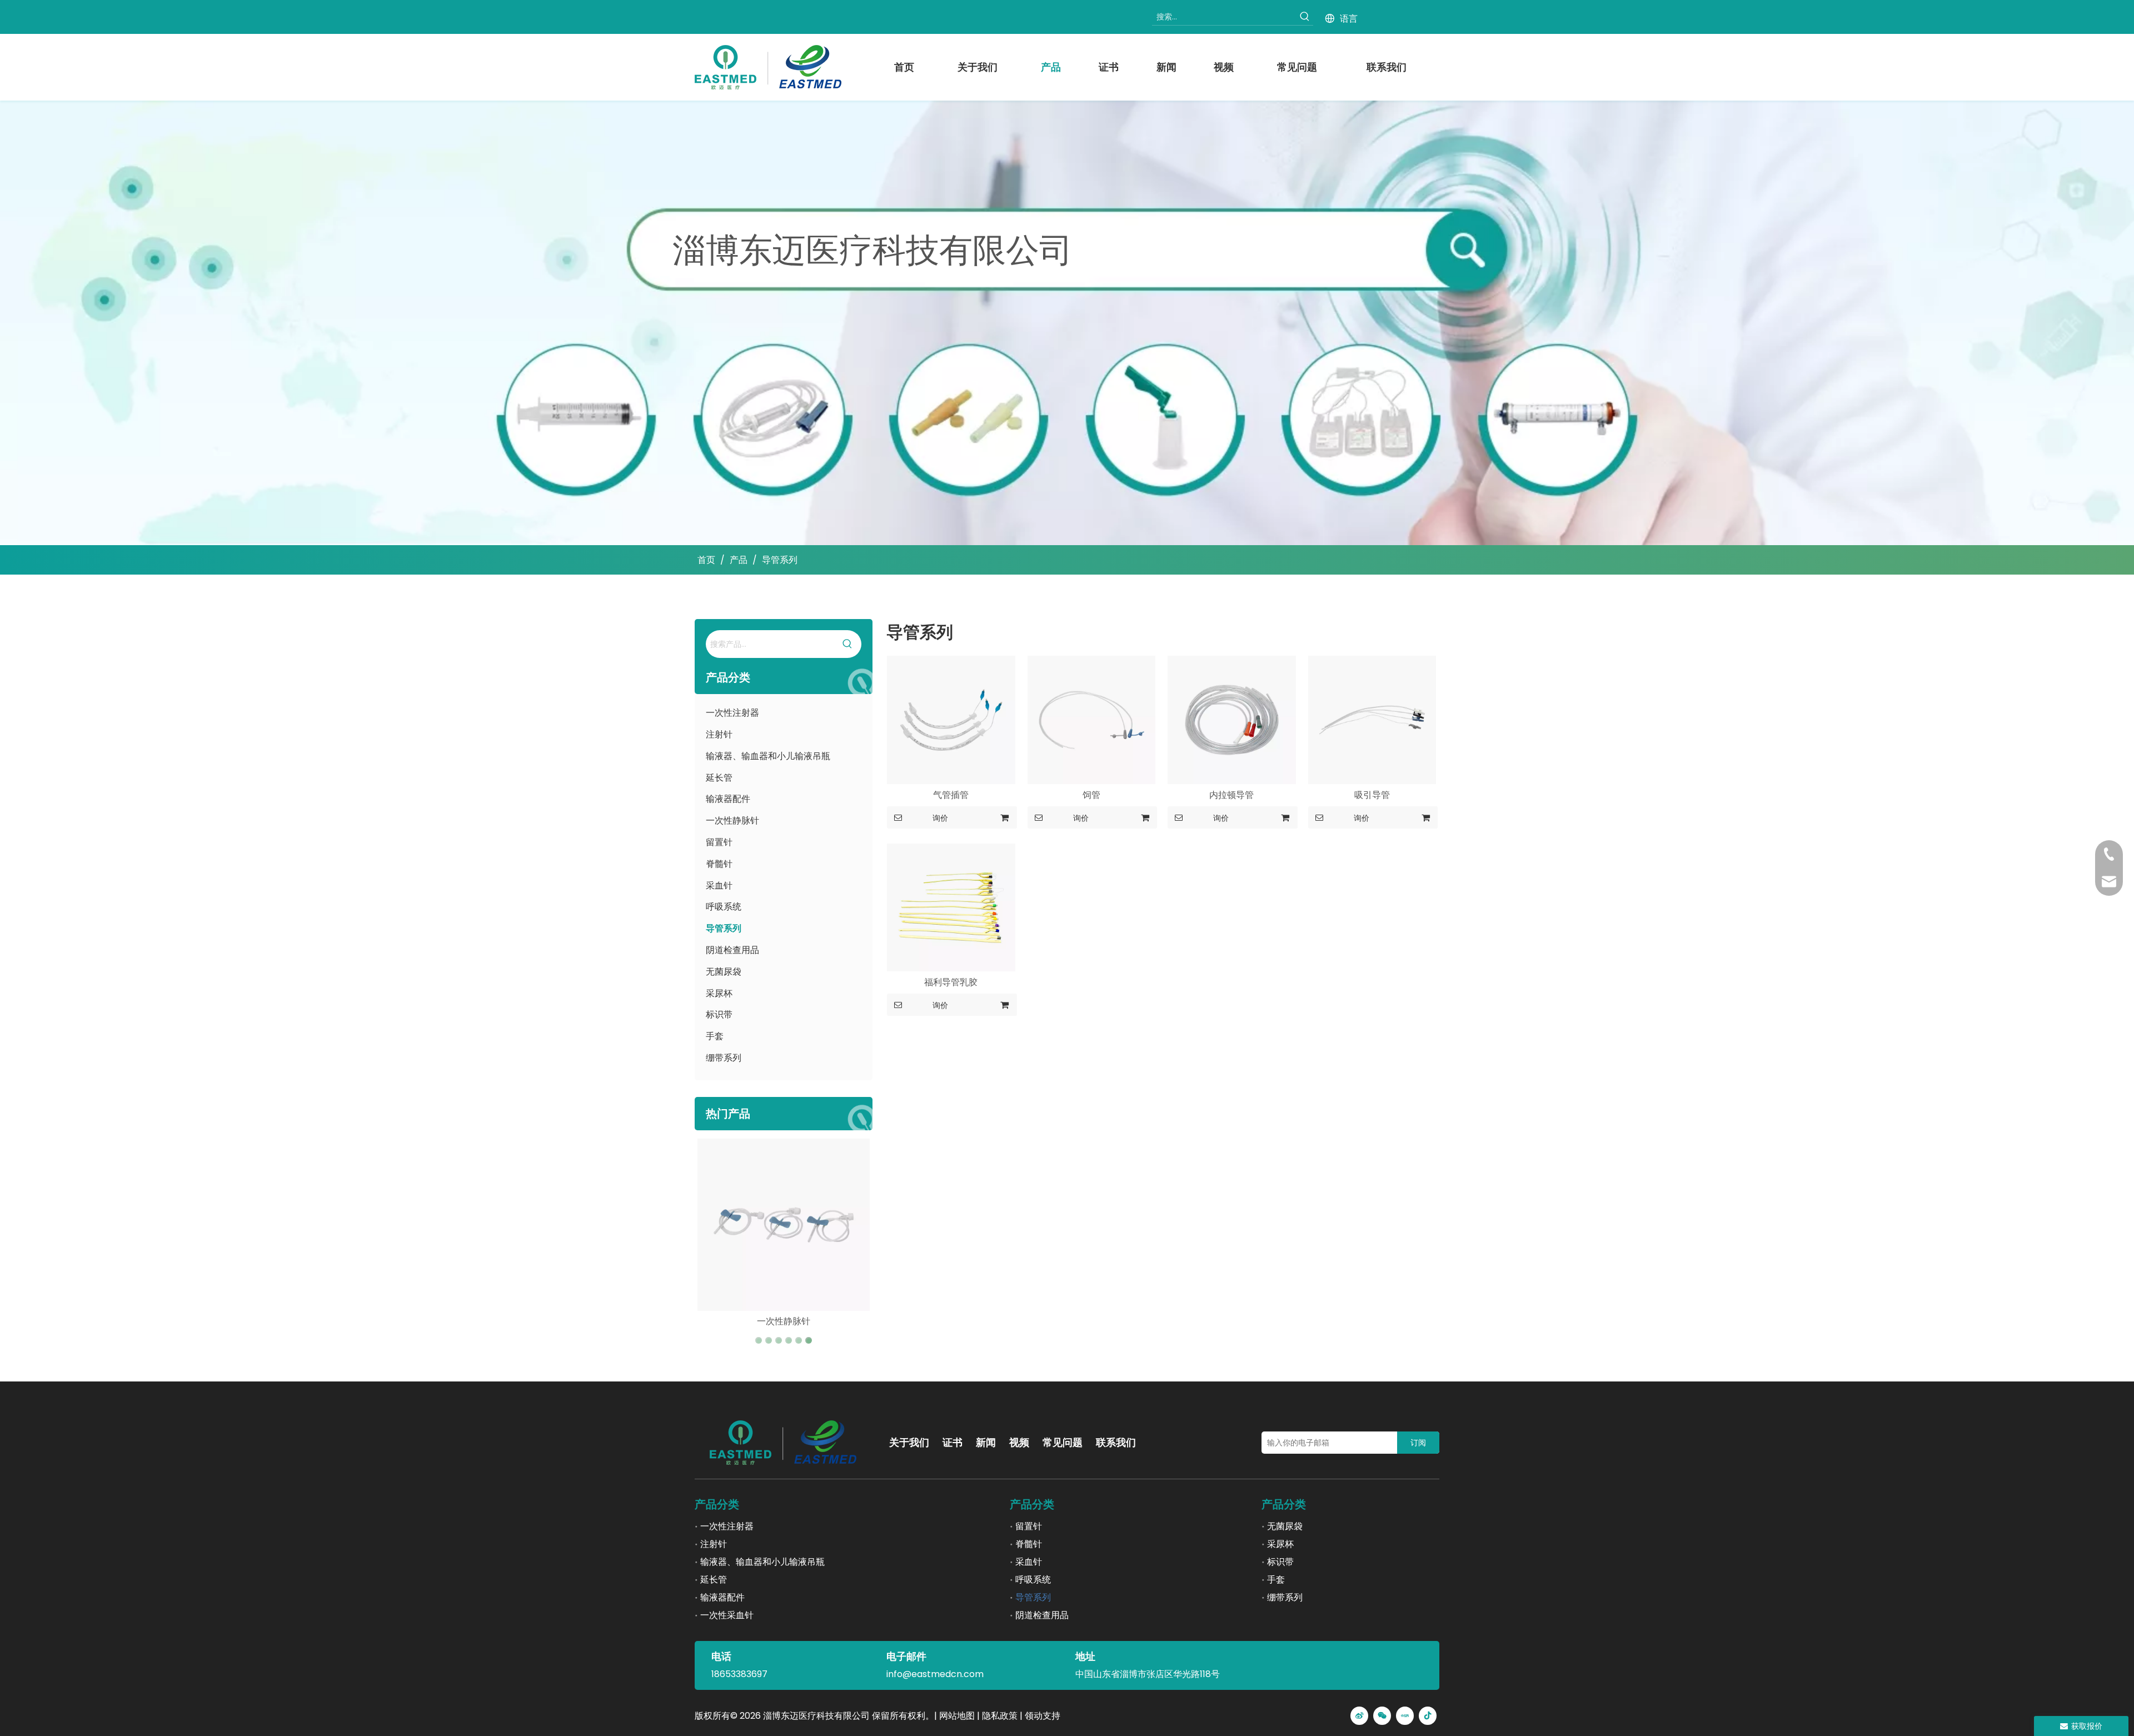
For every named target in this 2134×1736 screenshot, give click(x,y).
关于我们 (909, 1442)
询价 (940, 818)
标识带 (719, 1014)
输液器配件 (728, 799)
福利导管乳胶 (951, 982)
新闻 (986, 1442)
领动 (1034, 1716)
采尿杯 (719, 993)
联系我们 (1116, 1442)
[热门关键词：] (1305, 17)
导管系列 (724, 928)
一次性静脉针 (732, 820)
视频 (1019, 1442)
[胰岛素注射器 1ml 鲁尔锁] (784, 1225)
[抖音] (1428, 1716)
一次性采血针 (727, 1615)
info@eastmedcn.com (935, 1674)
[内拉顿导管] (1232, 719)
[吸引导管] (1372, 719)
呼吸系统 (724, 907)
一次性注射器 (732, 713)
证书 (953, 1442)
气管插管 (951, 795)
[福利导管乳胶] (951, 907)
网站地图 (957, 1716)
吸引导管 (1372, 795)
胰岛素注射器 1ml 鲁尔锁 (784, 1321)
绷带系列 (724, 1058)
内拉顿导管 (1231, 795)
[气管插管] (951, 719)
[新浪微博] (1359, 1716)
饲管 (1091, 795)
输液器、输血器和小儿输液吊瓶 (768, 756)
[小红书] (1405, 1716)
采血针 (719, 886)
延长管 (719, 778)
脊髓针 (719, 864)
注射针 (719, 734)
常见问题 (1063, 1442)
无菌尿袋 (724, 972)
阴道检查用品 (732, 950)
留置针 (719, 842)
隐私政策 (1000, 1716)
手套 (715, 1036)
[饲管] (1092, 719)
